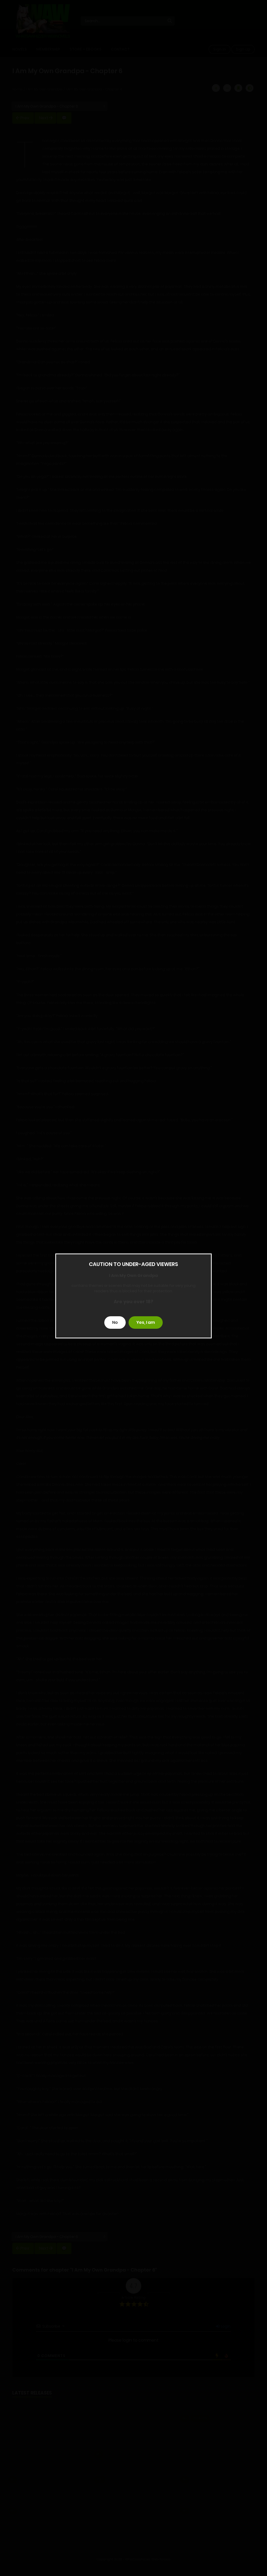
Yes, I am (146, 1322)
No (115, 1322)
